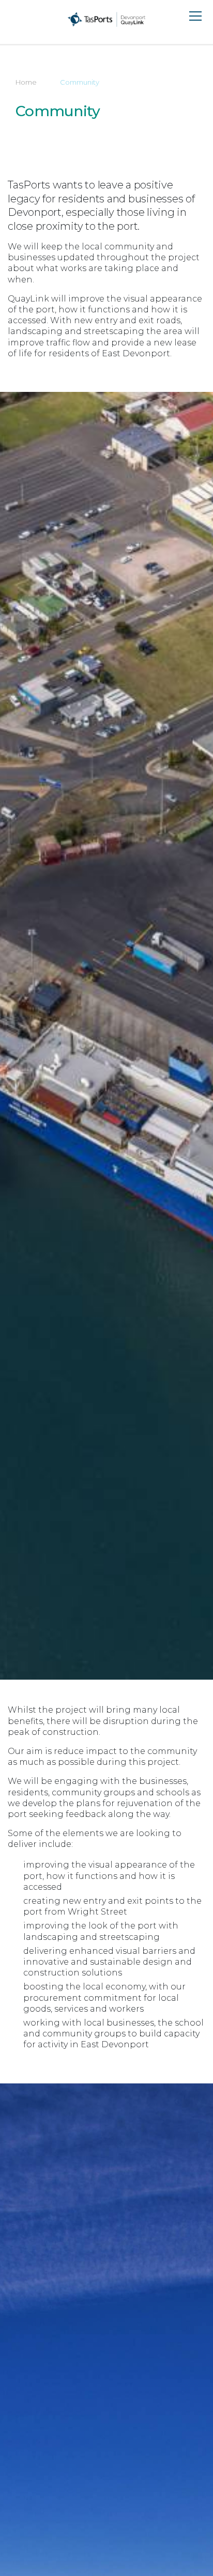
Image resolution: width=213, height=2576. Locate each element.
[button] (13, 19)
